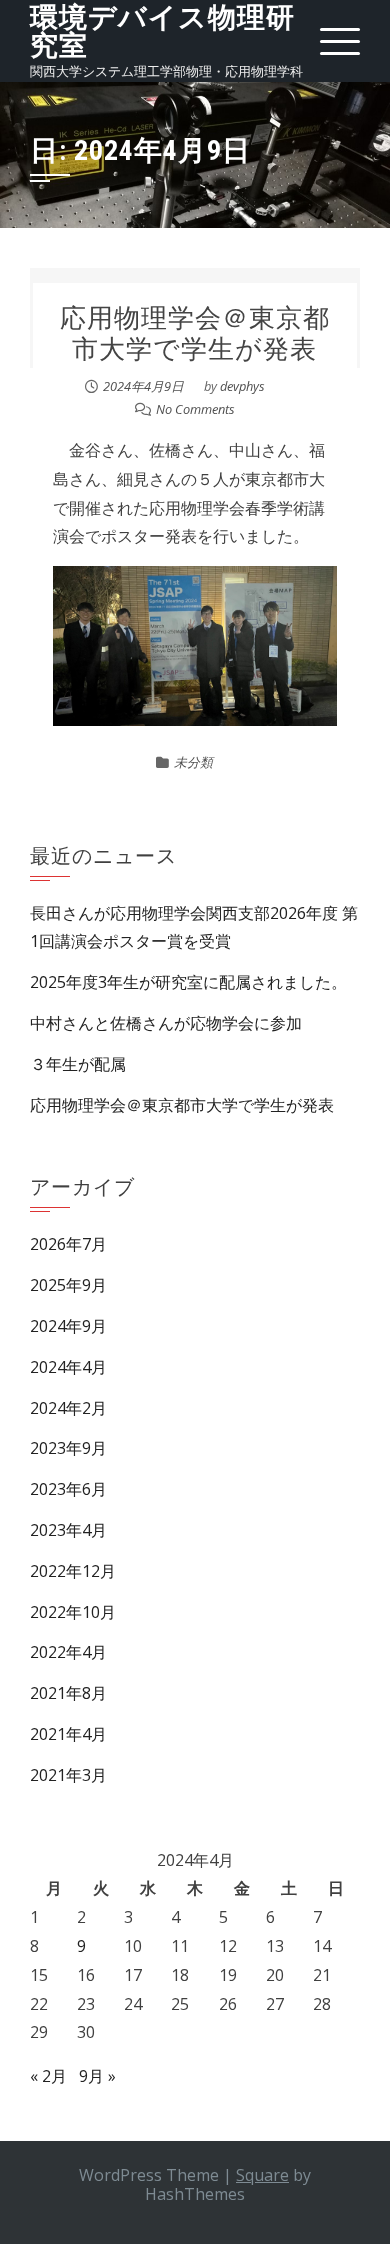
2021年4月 (68, 1734)
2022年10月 (73, 1612)
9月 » (97, 2076)
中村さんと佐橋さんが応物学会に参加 (166, 1023)
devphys (242, 386)
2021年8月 (68, 1693)
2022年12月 (73, 1571)
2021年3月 (68, 1775)
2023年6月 (68, 1489)
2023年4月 (68, 1530)
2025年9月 (68, 1285)
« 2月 (48, 2076)
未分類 (193, 762)
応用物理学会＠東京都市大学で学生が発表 (195, 333)
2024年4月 (68, 1367)
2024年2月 (68, 1408)
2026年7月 (68, 1244)
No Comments (195, 409)
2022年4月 (68, 1652)
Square (262, 2175)
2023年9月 (68, 1448)
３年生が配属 (78, 1064)
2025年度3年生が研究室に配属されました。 (188, 982)
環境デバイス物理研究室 (162, 31)
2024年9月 (68, 1326)
